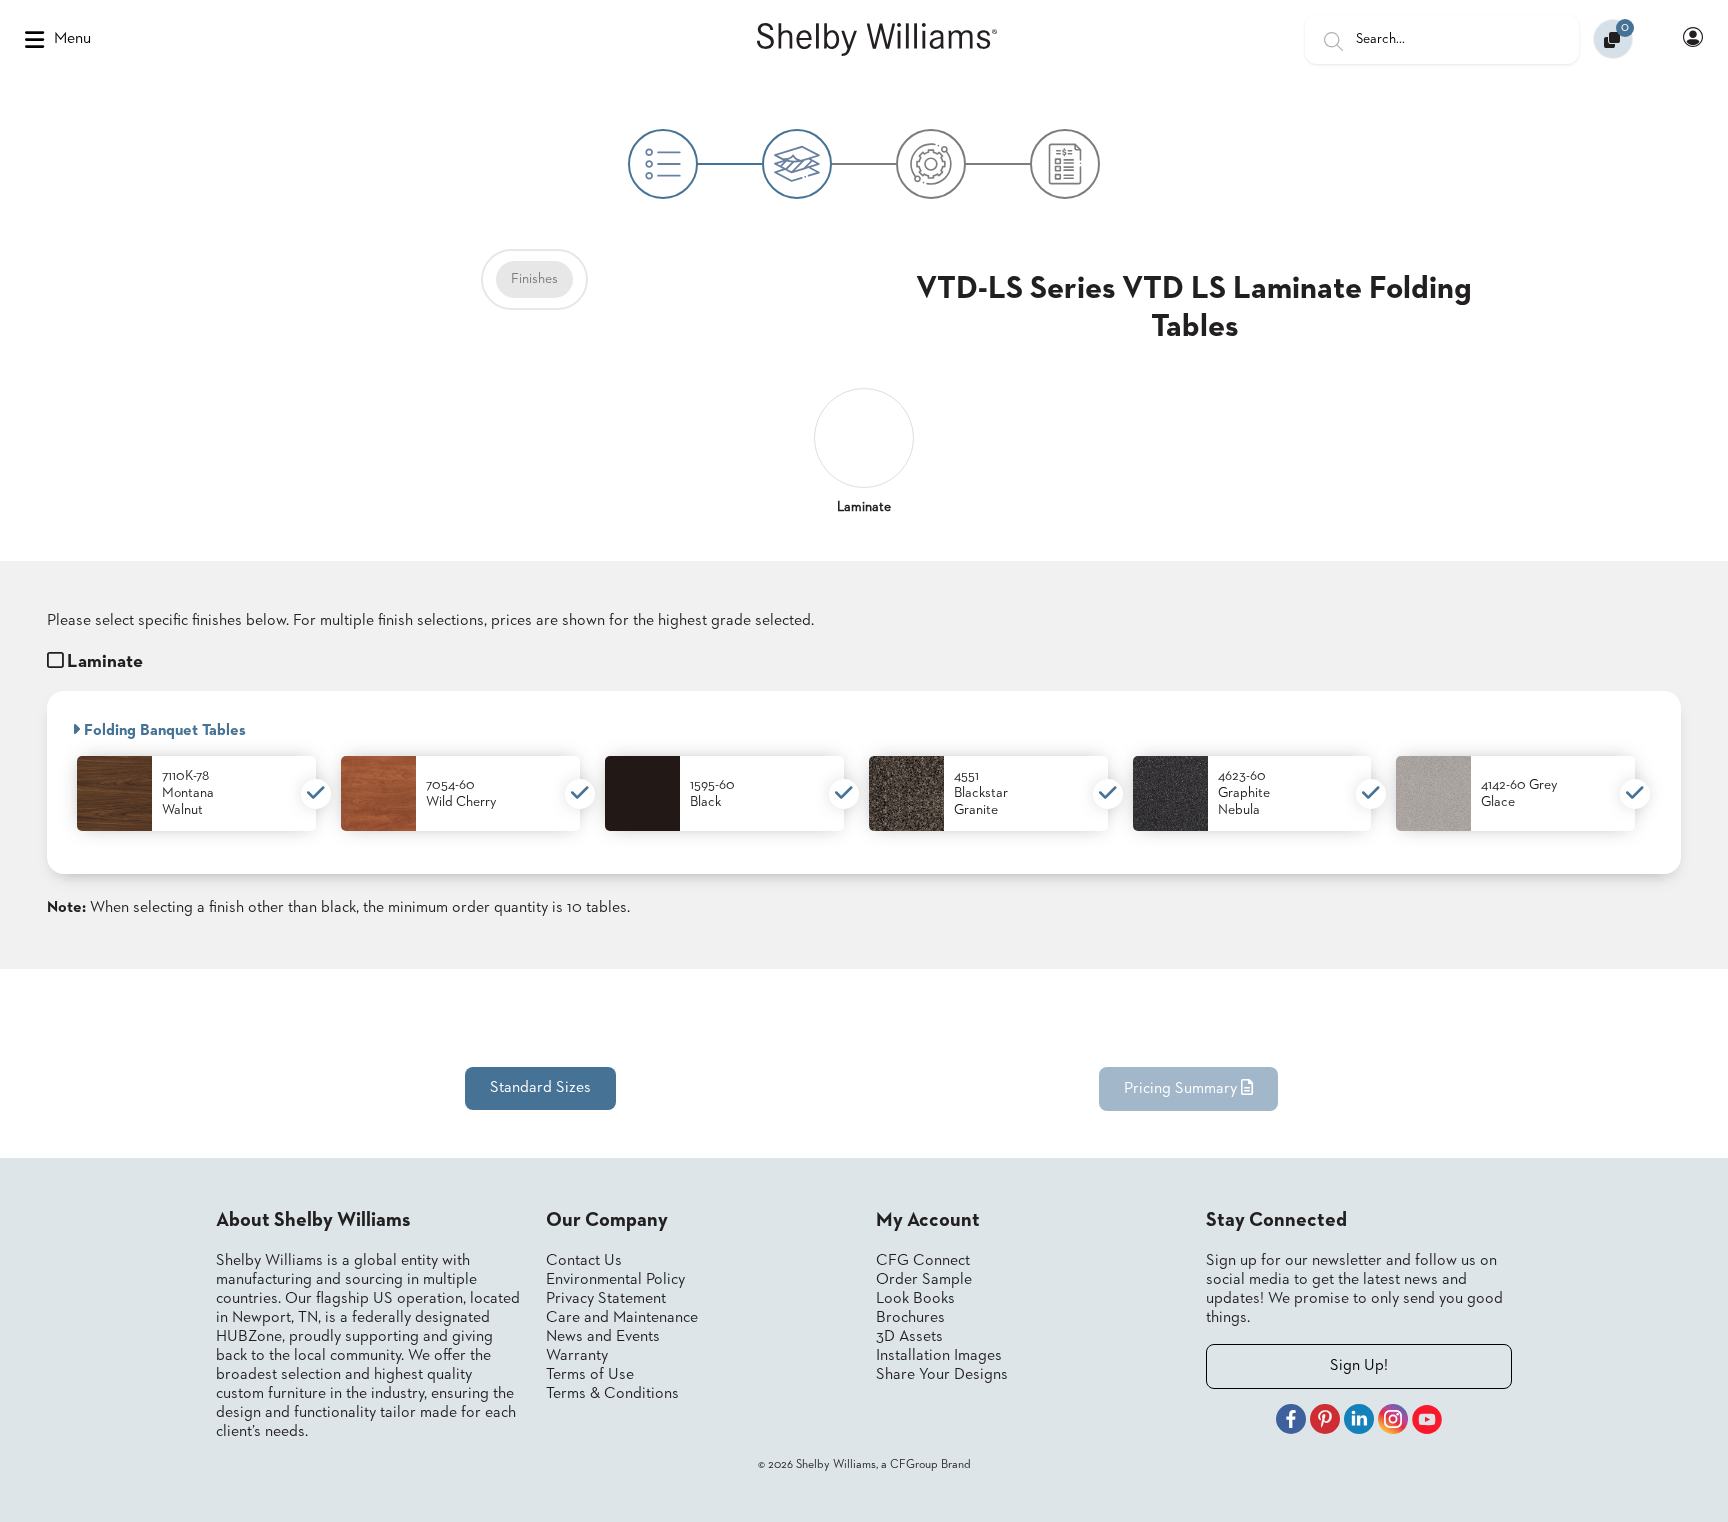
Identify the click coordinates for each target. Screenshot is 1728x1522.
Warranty (577, 1356)
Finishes (534, 279)
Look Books (915, 1299)
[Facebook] (1291, 1422)
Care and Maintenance (622, 1318)
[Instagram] (1393, 1422)
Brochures (910, 1318)
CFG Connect (923, 1261)
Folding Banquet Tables (163, 731)
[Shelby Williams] (877, 40)
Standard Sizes (540, 1088)
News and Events (603, 1337)
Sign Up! (1359, 1366)
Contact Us (584, 1261)
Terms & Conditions (612, 1394)
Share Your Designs (942, 1375)
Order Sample (924, 1280)
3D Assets (909, 1337)
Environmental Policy (615, 1280)
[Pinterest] (1325, 1422)
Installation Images (939, 1356)
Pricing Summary (1182, 1089)
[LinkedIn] (1359, 1422)
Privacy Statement (606, 1299)
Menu (72, 39)
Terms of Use (590, 1375)
